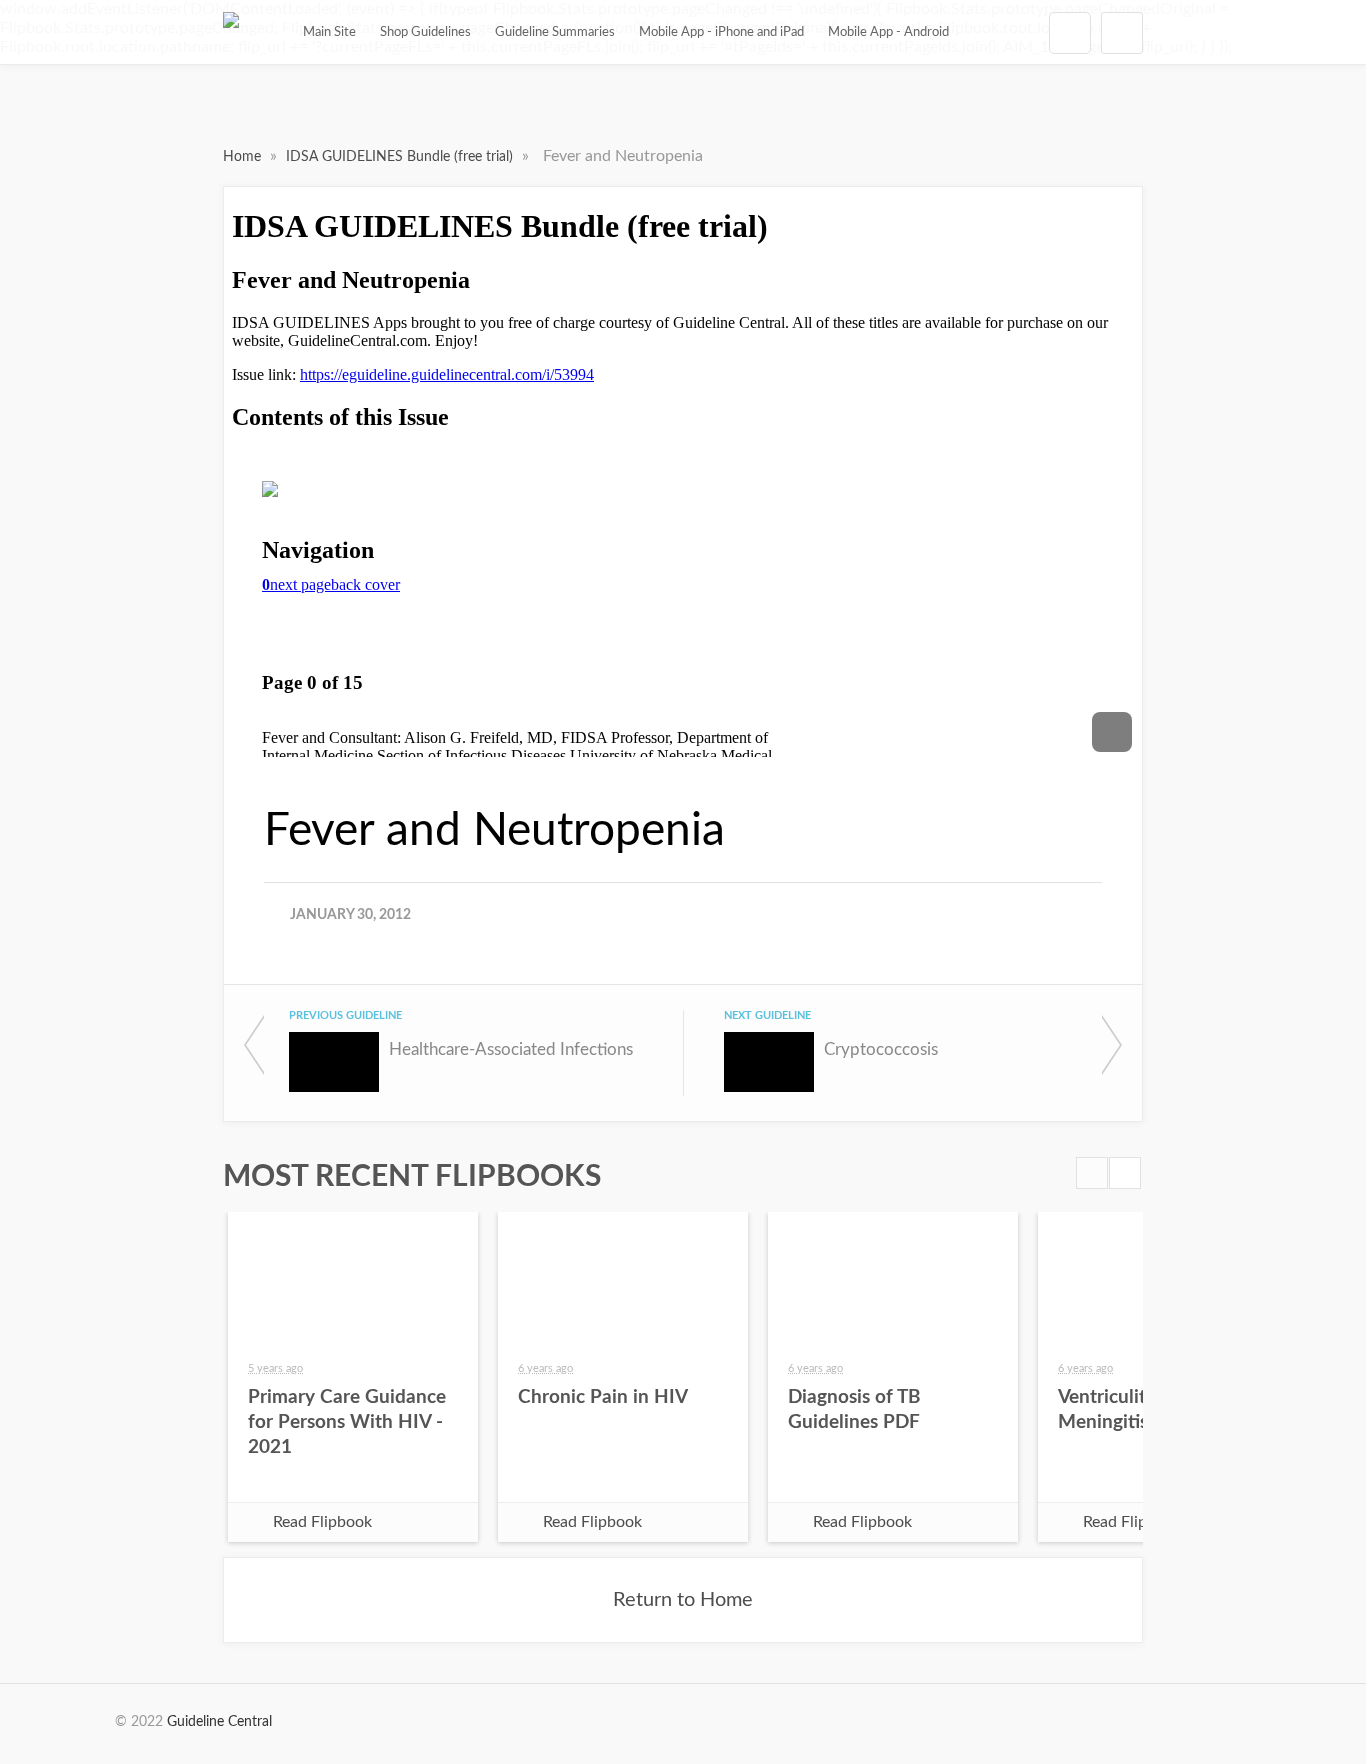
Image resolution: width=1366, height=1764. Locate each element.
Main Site (329, 32)
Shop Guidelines (425, 32)
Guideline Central (219, 1722)
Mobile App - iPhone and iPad (721, 32)
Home (244, 157)
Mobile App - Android (888, 32)
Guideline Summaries (555, 32)
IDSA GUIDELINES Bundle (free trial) (401, 157)
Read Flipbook (322, 1522)
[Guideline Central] (231, 32)
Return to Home (683, 1600)
